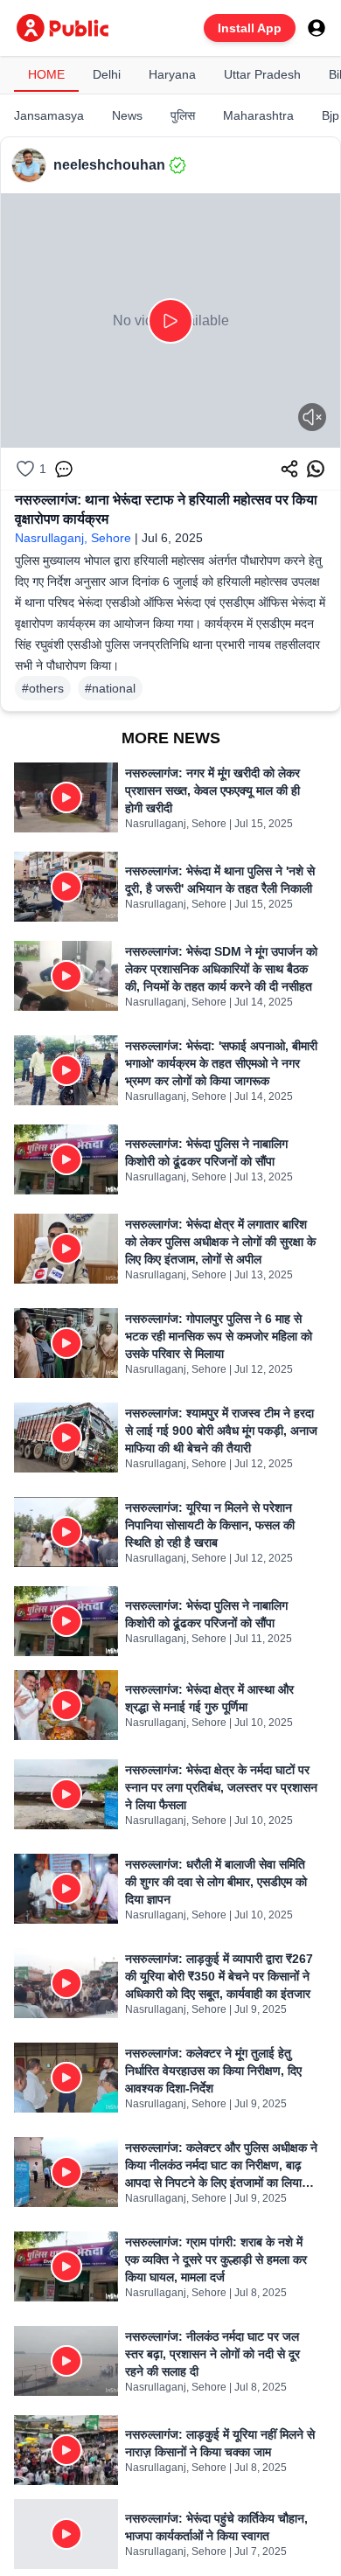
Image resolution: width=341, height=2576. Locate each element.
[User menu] (317, 28)
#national (110, 688)
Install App (250, 28)
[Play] (170, 321)
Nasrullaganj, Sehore (73, 538)
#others (43, 688)
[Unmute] (312, 417)
